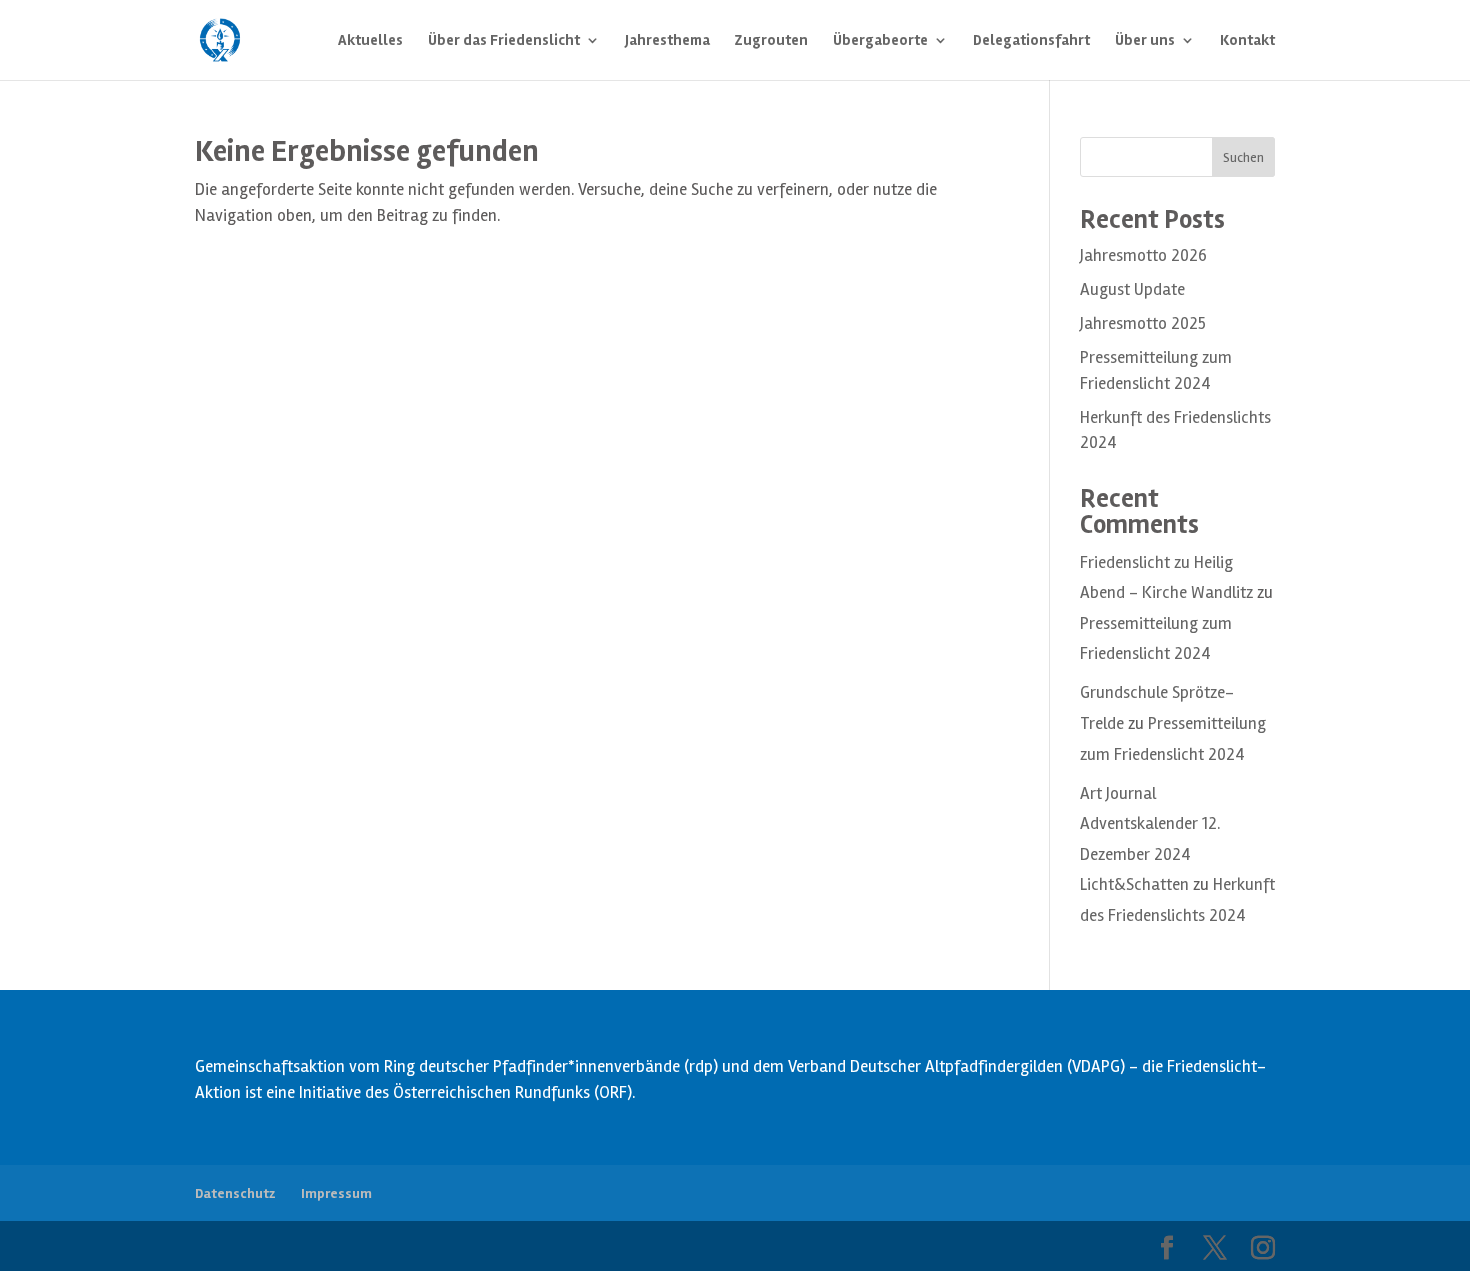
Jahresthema (667, 41)
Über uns (1145, 41)
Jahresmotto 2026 (1143, 255)
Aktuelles (370, 41)
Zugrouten (771, 41)
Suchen (1243, 157)
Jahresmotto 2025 (1143, 323)
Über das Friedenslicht (504, 41)
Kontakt (1247, 41)
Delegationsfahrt (1031, 41)
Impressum (336, 1193)
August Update (1132, 289)
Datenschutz (235, 1193)
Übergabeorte (880, 41)
